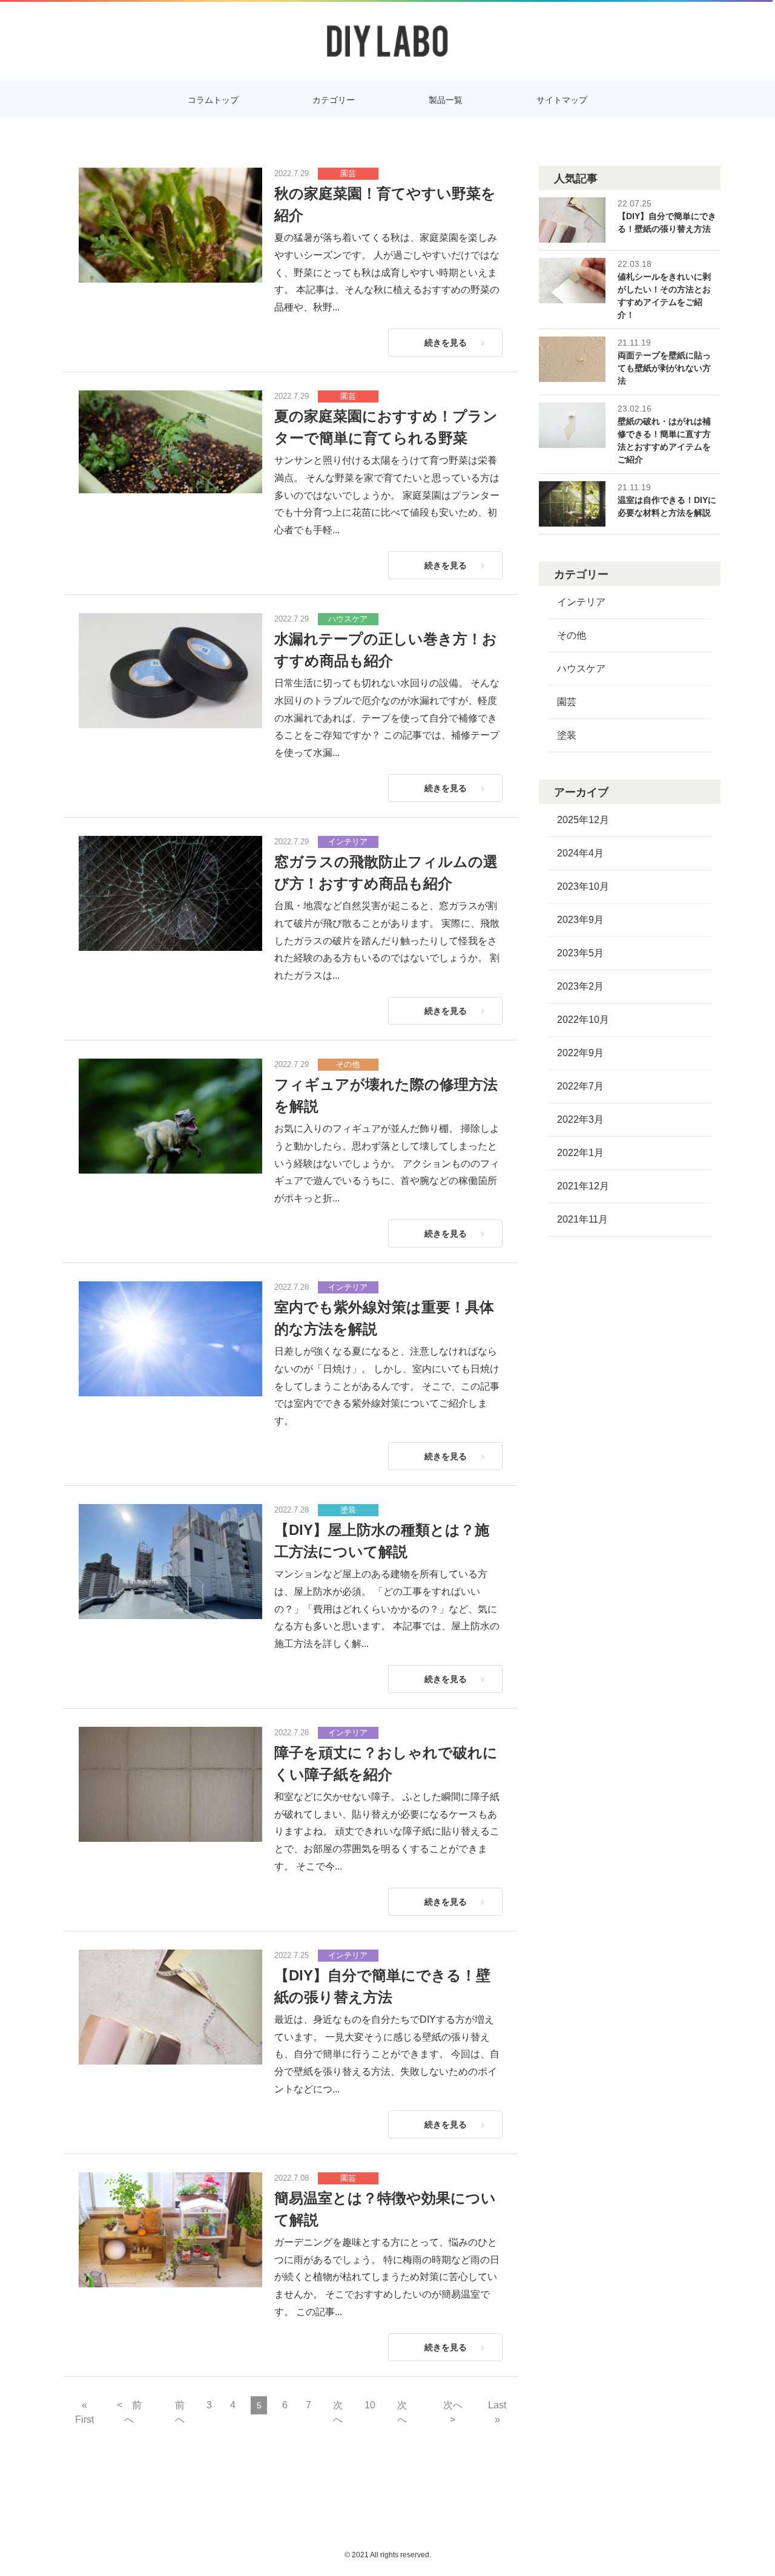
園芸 (348, 173)
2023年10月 (583, 886)
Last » (497, 2412)
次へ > (457, 2412)
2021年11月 (582, 1219)
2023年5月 (580, 953)
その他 (348, 1064)
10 (370, 2405)
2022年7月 (580, 1086)
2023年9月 (580, 920)
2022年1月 (580, 1153)
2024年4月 (580, 853)
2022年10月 (583, 1020)
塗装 (348, 1510)
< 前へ (129, 2412)
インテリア (348, 842)
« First (84, 2412)
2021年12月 (583, 1186)
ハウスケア (348, 619)
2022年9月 (580, 1053)
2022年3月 (580, 1119)
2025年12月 (583, 820)
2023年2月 (580, 986)
